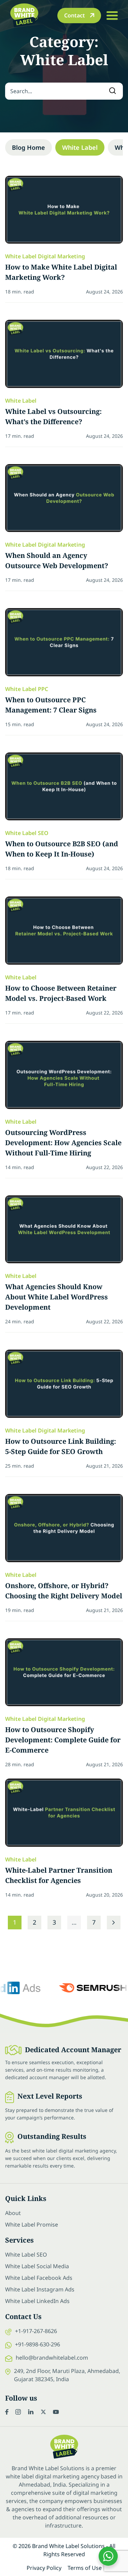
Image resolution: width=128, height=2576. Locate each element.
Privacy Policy (44, 2568)
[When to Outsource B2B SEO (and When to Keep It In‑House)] (64, 787)
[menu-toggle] (112, 15)
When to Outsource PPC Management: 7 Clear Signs (51, 705)
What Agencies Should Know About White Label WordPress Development (56, 1297)
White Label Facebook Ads (39, 2278)
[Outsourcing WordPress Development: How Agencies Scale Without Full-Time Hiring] (64, 1075)
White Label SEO (27, 833)
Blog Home (29, 147)
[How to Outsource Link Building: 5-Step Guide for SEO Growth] (64, 1384)
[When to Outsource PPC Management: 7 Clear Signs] (64, 642)
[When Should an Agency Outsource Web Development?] (64, 498)
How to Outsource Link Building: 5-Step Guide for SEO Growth (61, 1446)
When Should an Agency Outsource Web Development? (57, 560)
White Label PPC (27, 689)
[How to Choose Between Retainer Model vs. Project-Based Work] (64, 931)
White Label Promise (32, 2225)
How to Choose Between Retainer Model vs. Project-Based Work (61, 993)
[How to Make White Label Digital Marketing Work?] (64, 210)
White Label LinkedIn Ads (37, 2301)
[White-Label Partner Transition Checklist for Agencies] (64, 1813)
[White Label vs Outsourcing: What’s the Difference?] (64, 354)
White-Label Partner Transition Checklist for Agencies (59, 1875)
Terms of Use (85, 2568)
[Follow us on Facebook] (7, 2412)
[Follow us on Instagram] (18, 2412)
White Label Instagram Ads (40, 2289)
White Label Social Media (37, 2266)
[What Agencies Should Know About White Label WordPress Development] (64, 1229)
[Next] (114, 1923)
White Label (80, 147)
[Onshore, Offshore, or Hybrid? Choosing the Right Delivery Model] (64, 1528)
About (13, 2213)
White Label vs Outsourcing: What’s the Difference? (53, 416)
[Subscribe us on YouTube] (56, 2412)
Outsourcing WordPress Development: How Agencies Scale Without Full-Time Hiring (63, 1143)
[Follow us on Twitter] (43, 2412)
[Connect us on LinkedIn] (31, 2412)
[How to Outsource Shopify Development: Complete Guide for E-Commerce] (64, 1672)
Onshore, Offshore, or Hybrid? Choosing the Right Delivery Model (64, 1591)
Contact (75, 15)
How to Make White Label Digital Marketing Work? (61, 272)
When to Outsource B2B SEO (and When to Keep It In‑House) (62, 849)
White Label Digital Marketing (45, 256)
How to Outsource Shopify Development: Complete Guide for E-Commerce (63, 1740)
